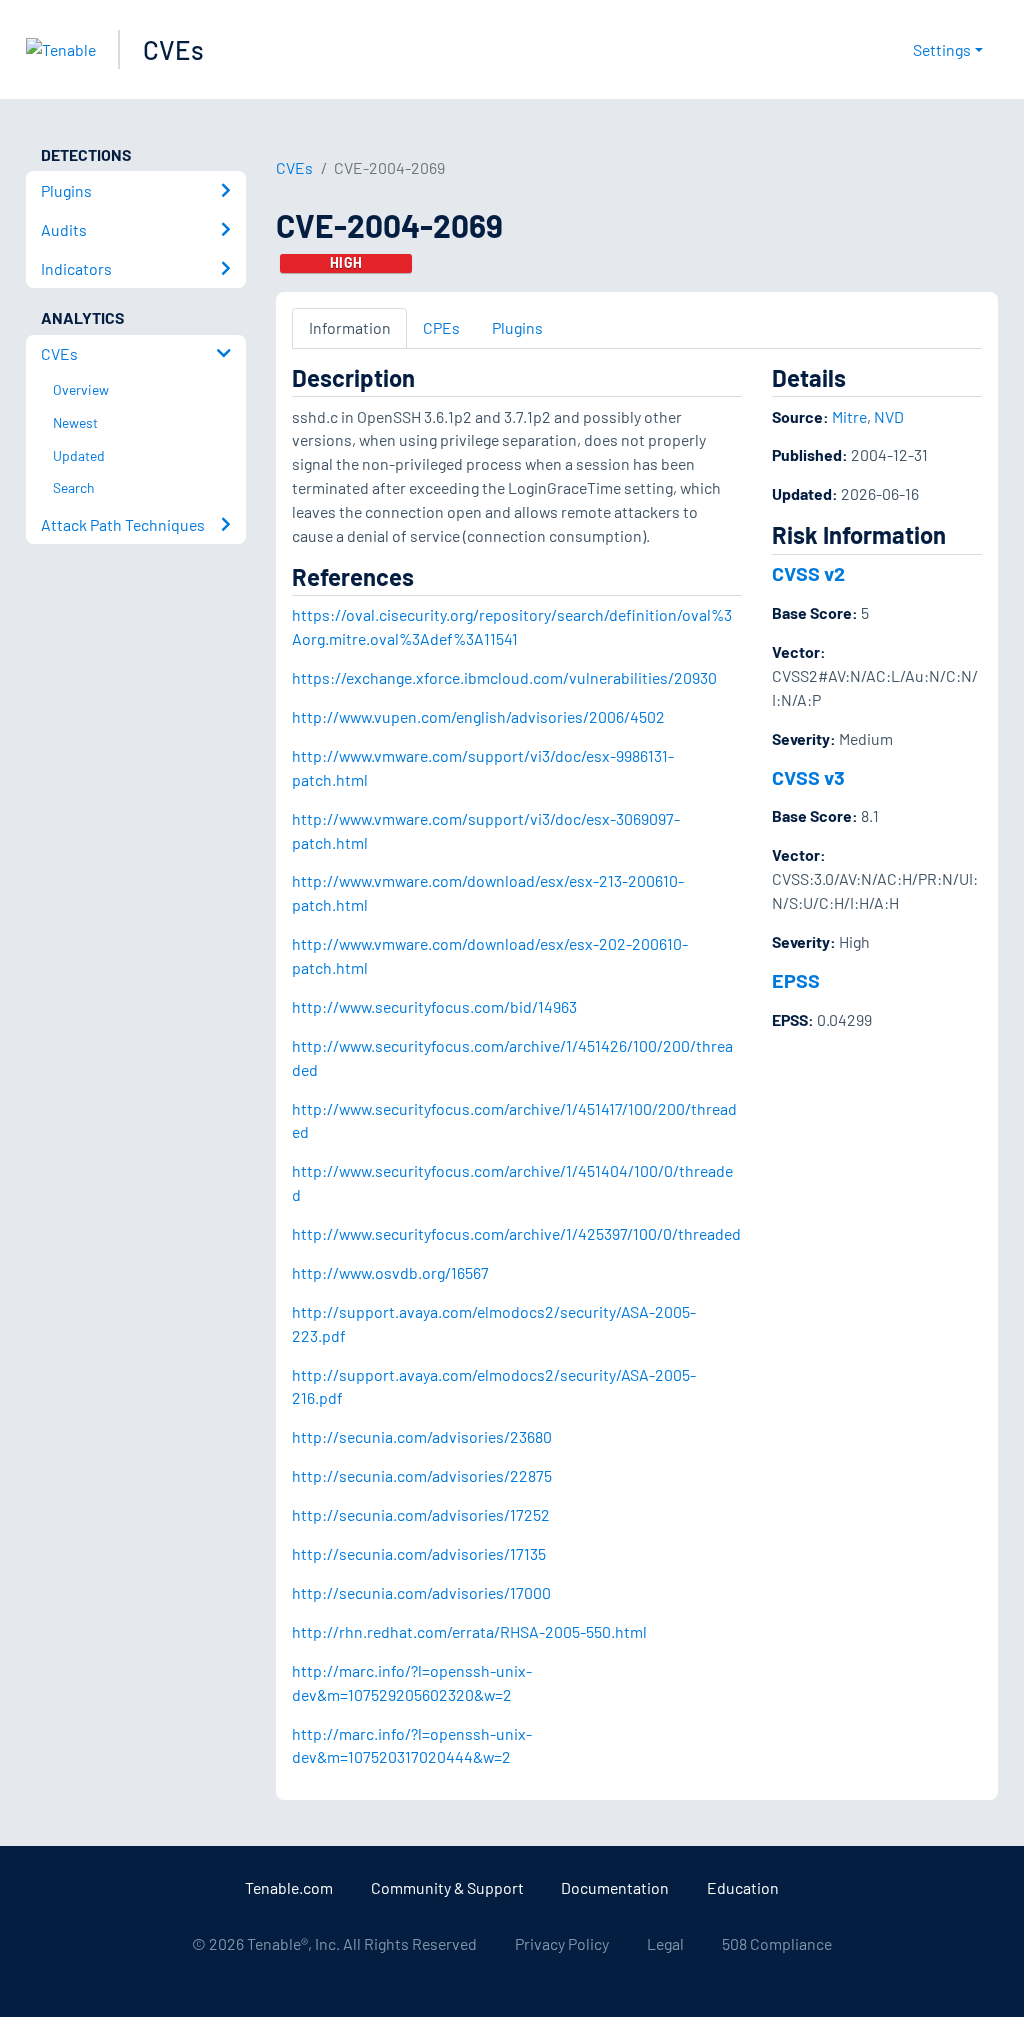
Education (743, 1887)
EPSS (796, 980)
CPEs (441, 327)
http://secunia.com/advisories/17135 (419, 1553)
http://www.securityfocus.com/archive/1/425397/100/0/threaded (516, 1233)
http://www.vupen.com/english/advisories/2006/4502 (478, 716)
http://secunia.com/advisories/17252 (421, 1514)
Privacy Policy (562, 1943)
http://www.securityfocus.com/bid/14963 (434, 1006)
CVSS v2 (808, 573)
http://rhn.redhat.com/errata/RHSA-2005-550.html (469, 1631)
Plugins (517, 327)
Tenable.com (289, 1887)
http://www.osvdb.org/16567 (390, 1272)
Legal (665, 1943)
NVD (889, 416)
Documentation (615, 1887)
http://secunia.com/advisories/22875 (422, 1475)
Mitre (849, 416)
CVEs (173, 49)
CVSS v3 (808, 777)
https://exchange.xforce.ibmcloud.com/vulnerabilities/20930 (504, 677)
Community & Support (447, 1887)
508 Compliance (777, 1943)
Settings (942, 49)
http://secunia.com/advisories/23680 (422, 1436)
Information (350, 327)
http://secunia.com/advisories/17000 (421, 1592)
